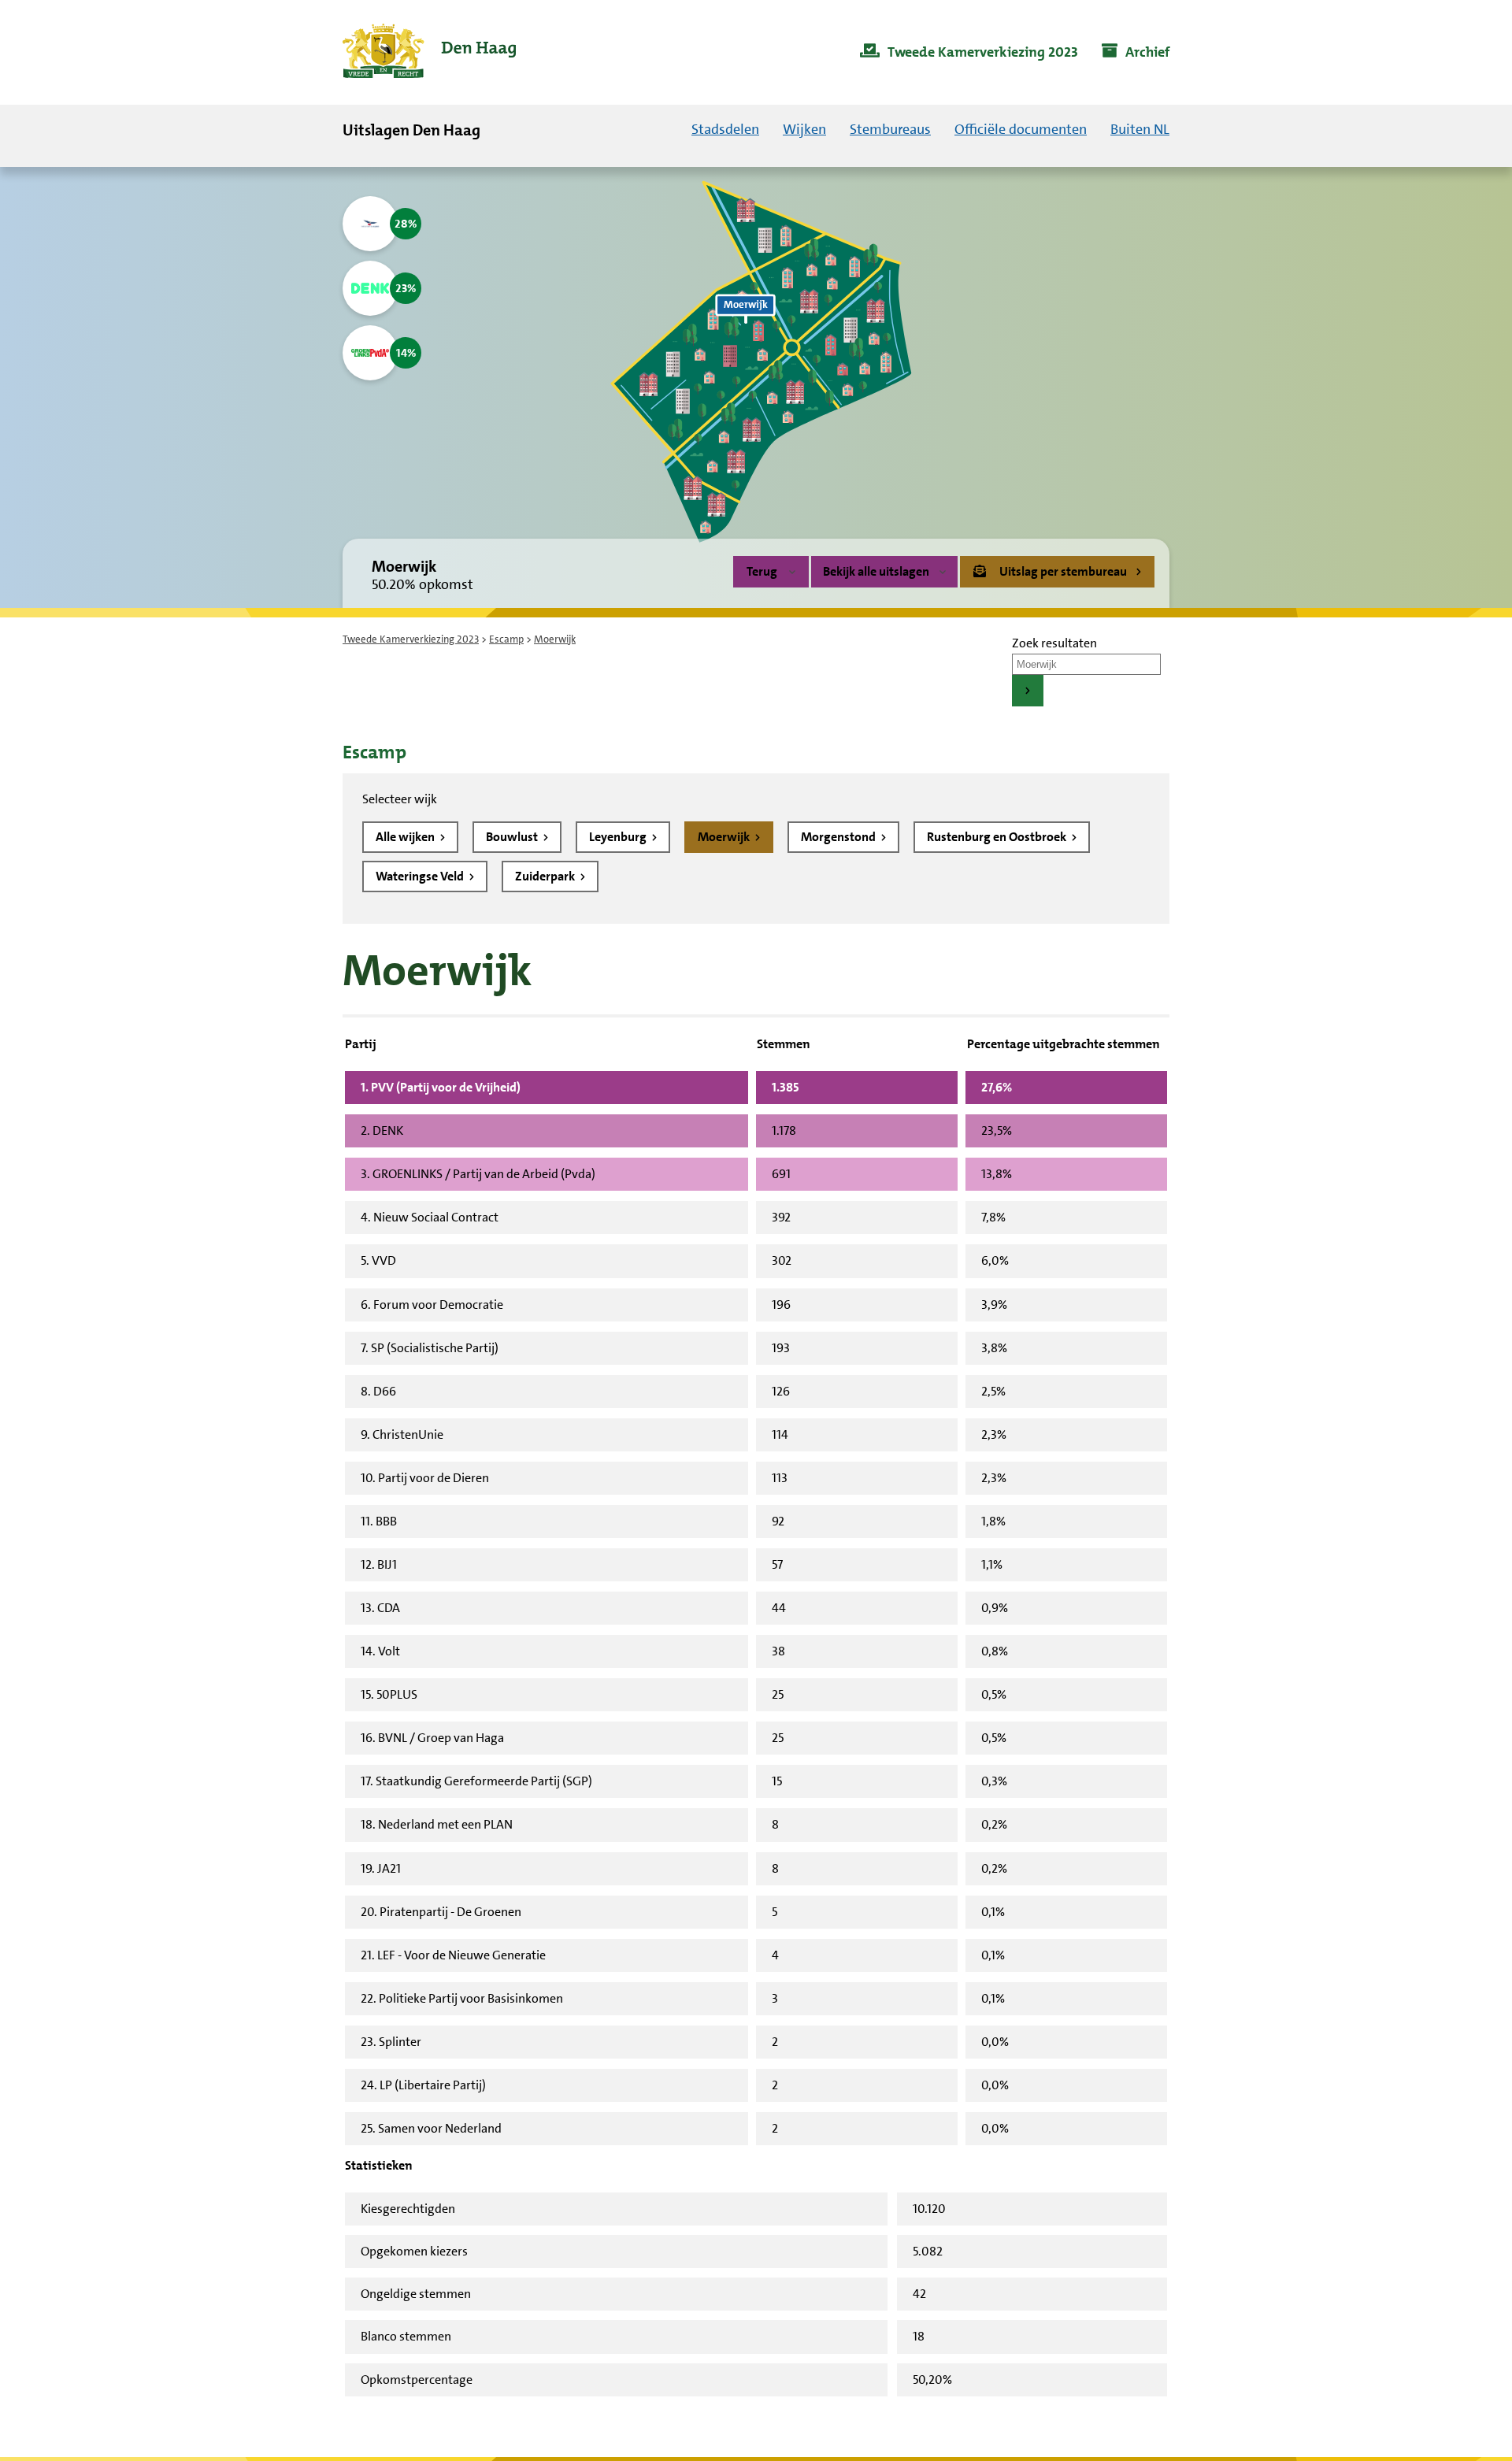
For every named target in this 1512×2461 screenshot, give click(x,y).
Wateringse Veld (421, 876)
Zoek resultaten (1054, 643)
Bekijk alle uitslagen (876, 571)
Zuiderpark (546, 876)
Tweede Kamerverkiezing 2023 (411, 639)
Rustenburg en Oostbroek (998, 837)
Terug (762, 571)
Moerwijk (725, 837)
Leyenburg (619, 837)
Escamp (506, 639)
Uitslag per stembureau (1063, 571)
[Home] (429, 52)
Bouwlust (513, 837)
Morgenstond (839, 837)
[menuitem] (969, 53)
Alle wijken (406, 837)
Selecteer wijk (400, 799)
